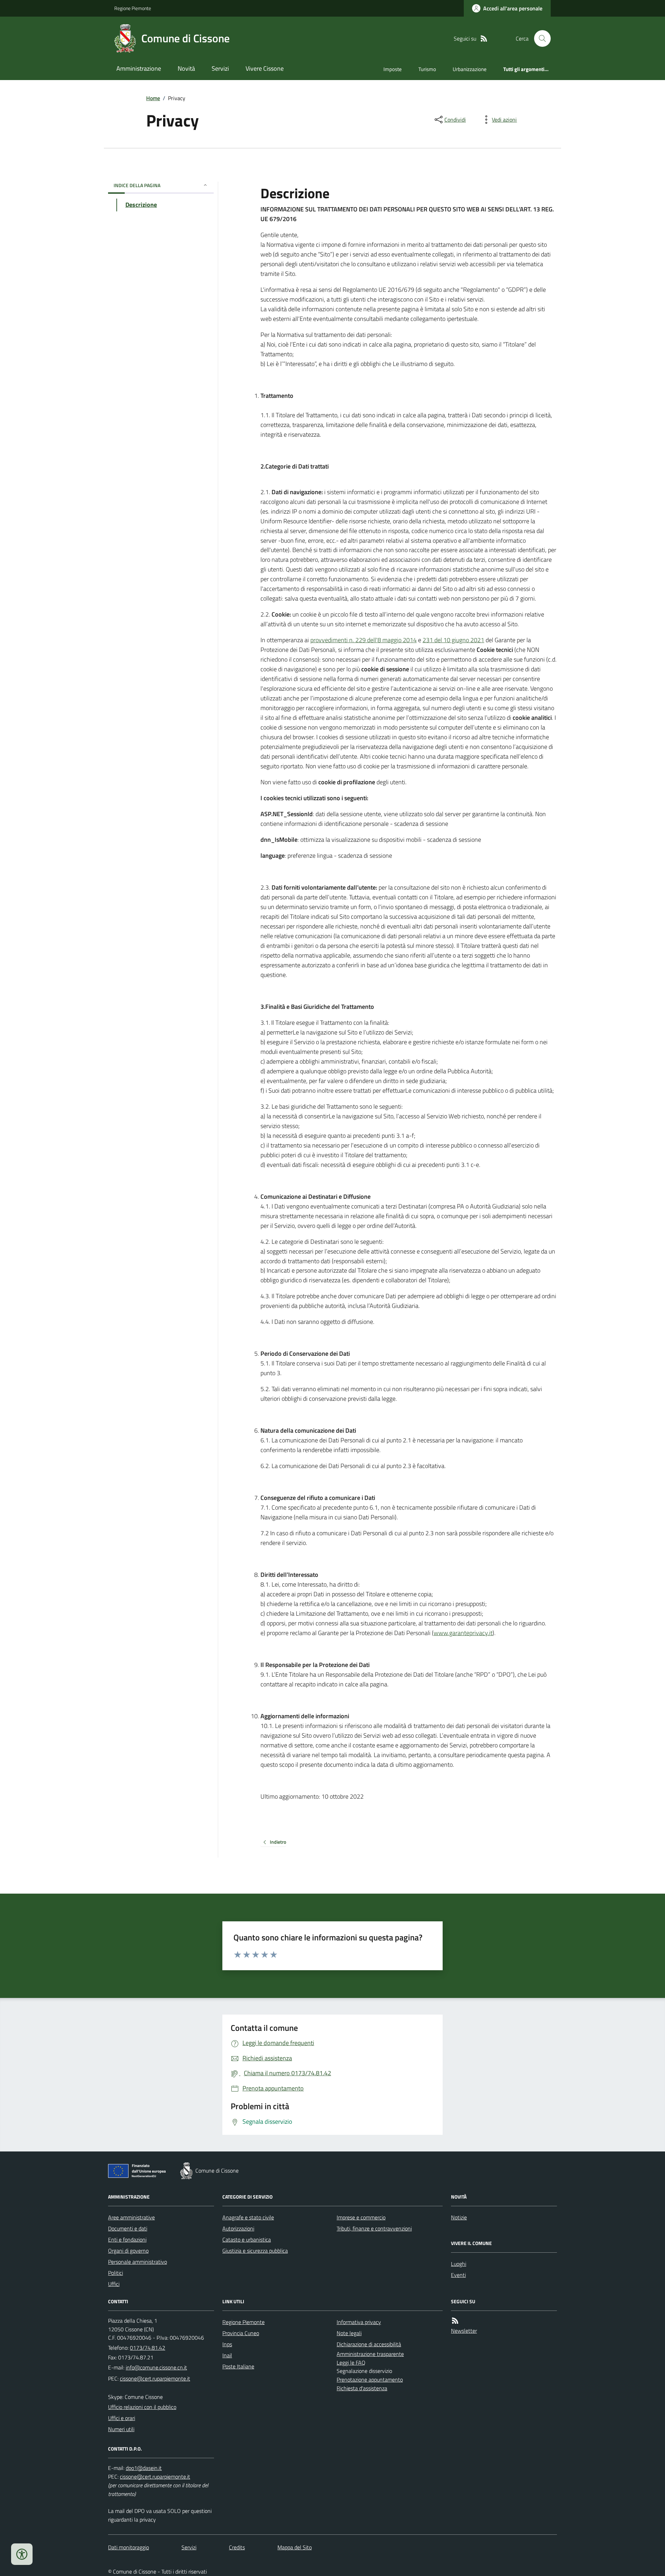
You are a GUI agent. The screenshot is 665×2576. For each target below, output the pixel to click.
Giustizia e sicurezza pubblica (255, 2251)
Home (153, 98)
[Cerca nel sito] (540, 38)
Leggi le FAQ (351, 2363)
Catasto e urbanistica (247, 2239)
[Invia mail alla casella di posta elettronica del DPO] (144, 2468)
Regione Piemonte (133, 8)
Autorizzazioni (238, 2228)
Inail (227, 2355)
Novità (186, 68)
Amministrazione (139, 68)
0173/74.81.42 (148, 2348)
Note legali (349, 2333)
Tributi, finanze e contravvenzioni (374, 2228)
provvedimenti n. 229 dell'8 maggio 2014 (363, 640)
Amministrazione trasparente (370, 2354)
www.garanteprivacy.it (463, 1633)
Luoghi (459, 2264)
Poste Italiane (238, 2366)
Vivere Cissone (265, 68)
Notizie (459, 2217)
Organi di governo (128, 2251)
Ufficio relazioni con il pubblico (142, 2407)
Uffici (114, 2284)
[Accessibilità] (22, 2554)
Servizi (220, 68)
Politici (116, 2273)
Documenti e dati (128, 2228)
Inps (227, 2344)
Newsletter (464, 2331)
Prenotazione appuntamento (370, 2379)
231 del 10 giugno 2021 (453, 640)
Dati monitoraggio (128, 2547)
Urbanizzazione (470, 69)
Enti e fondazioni (127, 2239)
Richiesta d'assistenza (362, 2388)
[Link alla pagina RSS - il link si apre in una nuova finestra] (484, 39)
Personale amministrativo (138, 2262)
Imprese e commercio (361, 2217)
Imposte (393, 69)
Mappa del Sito (295, 2547)
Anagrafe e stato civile (248, 2217)
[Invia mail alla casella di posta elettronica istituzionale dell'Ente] (156, 2367)
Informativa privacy (359, 2322)
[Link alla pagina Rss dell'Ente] (455, 2321)
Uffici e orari (122, 2418)
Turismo (427, 69)
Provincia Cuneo (241, 2333)
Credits (237, 2547)
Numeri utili (121, 2429)
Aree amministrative (131, 2217)
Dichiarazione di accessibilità (369, 2344)
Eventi (458, 2275)
